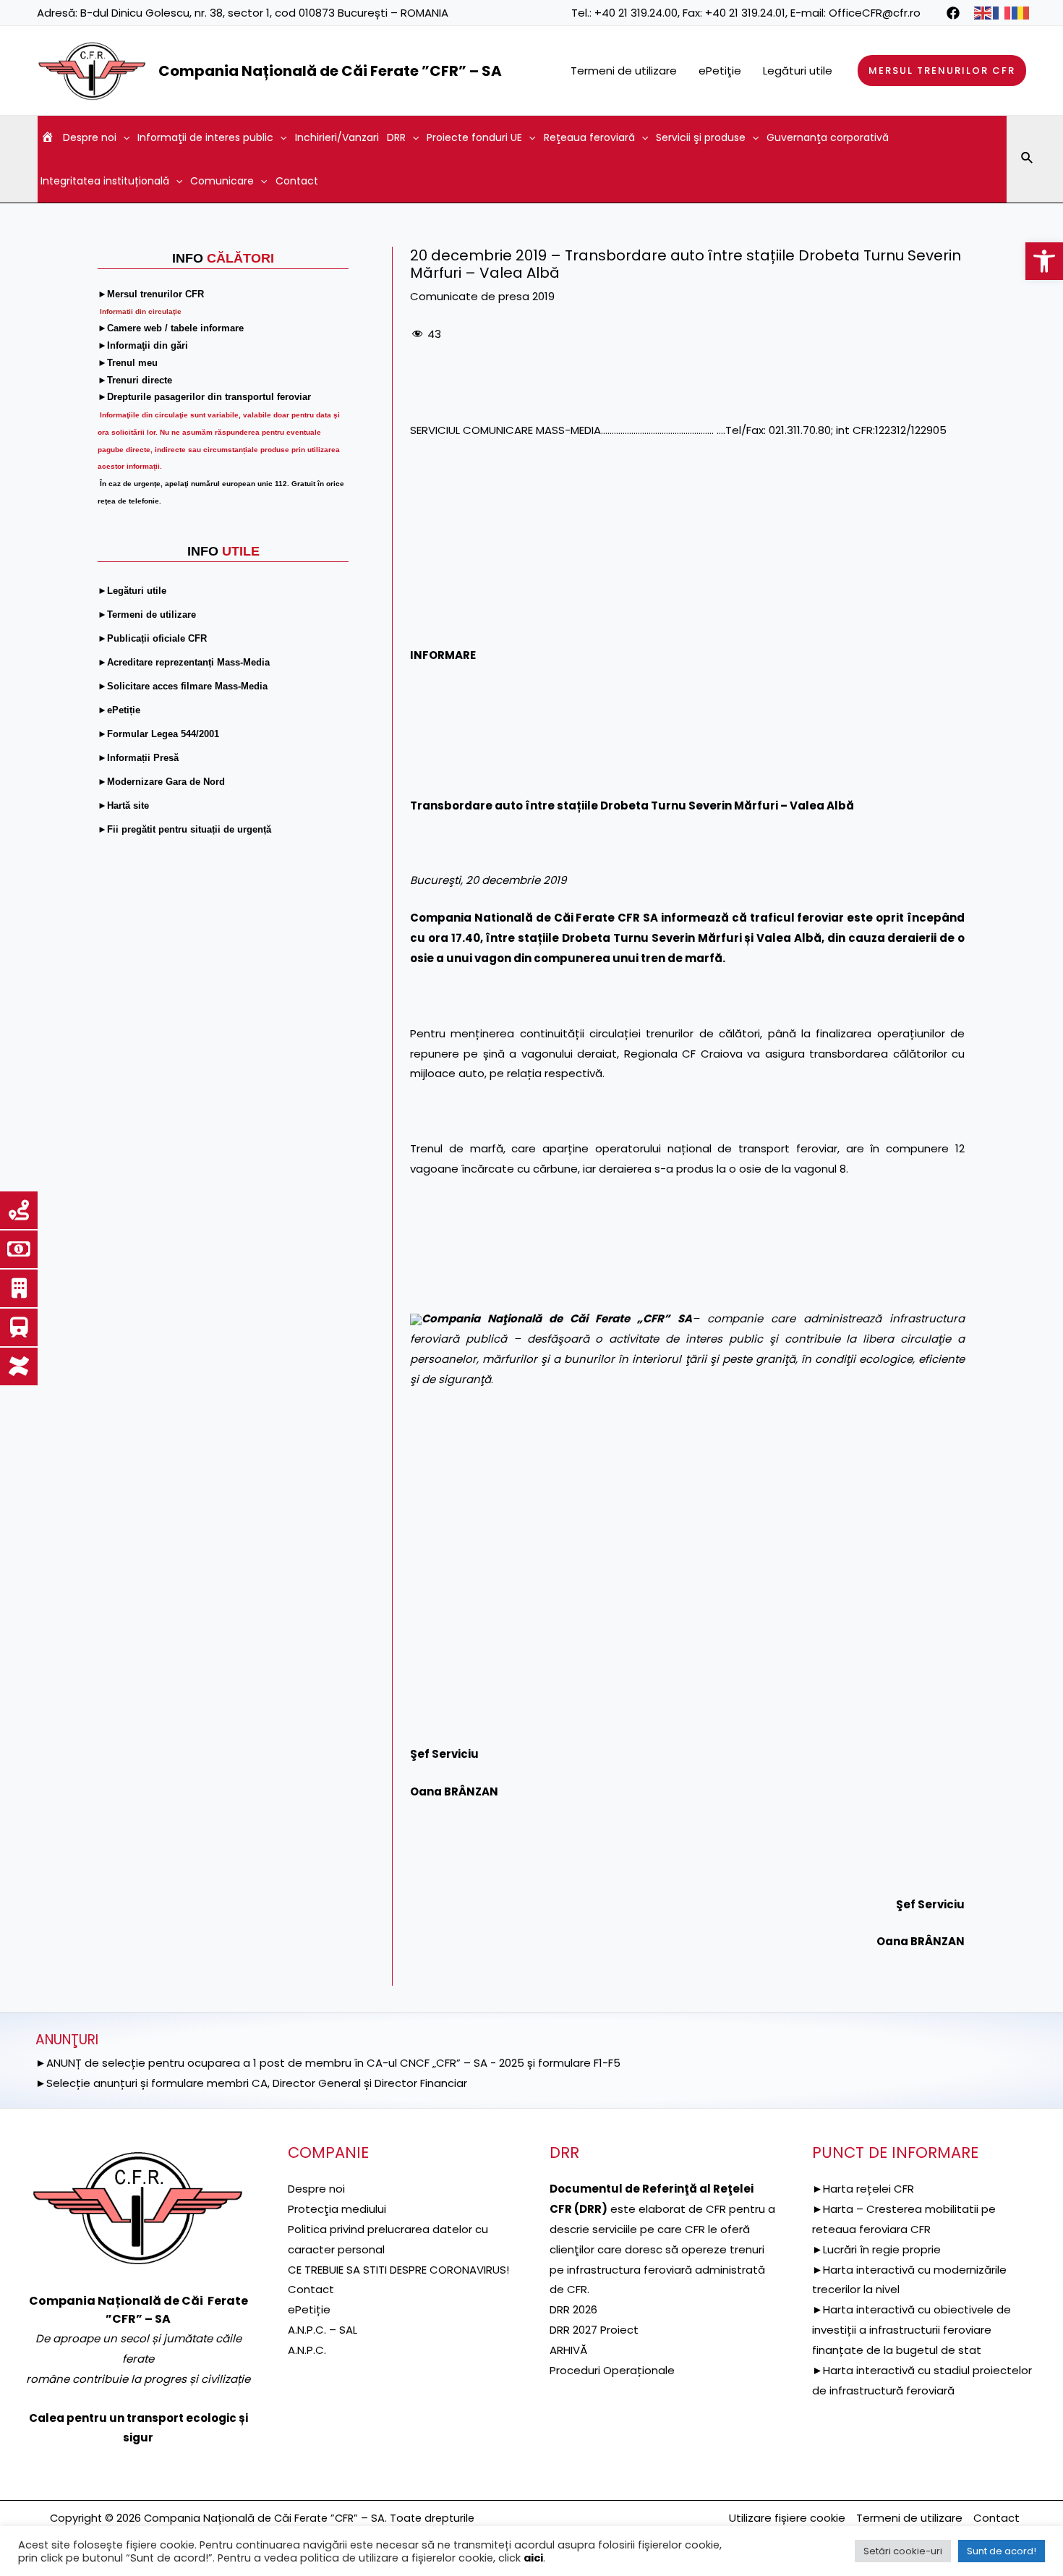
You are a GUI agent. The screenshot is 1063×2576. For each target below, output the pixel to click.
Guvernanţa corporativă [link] (828, 137)
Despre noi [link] (90, 137)
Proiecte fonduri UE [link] (474, 137)
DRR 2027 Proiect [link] (594, 2330)
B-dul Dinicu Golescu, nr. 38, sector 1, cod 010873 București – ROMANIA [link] (264, 13)
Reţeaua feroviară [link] (589, 137)
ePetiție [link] (309, 2309)
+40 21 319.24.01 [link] (745, 13)
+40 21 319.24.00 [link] (636, 13)
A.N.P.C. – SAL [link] (323, 2330)
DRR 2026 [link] (573, 2309)
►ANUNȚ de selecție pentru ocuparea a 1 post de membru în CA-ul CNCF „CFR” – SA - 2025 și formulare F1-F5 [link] (328, 2063)
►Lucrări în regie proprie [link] (876, 2249)
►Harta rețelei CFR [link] (863, 2189)
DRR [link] (396, 137)
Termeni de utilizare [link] (624, 71)
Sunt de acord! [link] (1002, 2551)
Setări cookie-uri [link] (903, 2551)
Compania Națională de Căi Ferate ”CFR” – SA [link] (330, 71)
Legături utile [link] (798, 71)
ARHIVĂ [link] (568, 2350)
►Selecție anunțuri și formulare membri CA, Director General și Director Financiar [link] (251, 2083)
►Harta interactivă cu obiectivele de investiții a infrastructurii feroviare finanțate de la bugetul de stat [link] (912, 2330)
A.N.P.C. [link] (307, 2350)
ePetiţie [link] (720, 71)
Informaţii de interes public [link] (205, 137)
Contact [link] (297, 181)
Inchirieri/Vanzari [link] (337, 137)
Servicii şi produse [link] (701, 137)
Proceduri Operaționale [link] (612, 2370)
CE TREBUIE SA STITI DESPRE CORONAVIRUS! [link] (398, 2270)
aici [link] (533, 2558)
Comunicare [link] (222, 181)
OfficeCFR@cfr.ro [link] (875, 13)
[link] (1044, 261)
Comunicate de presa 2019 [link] (482, 296)
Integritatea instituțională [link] (105, 181)
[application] (123, 137)
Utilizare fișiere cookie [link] (787, 2518)
